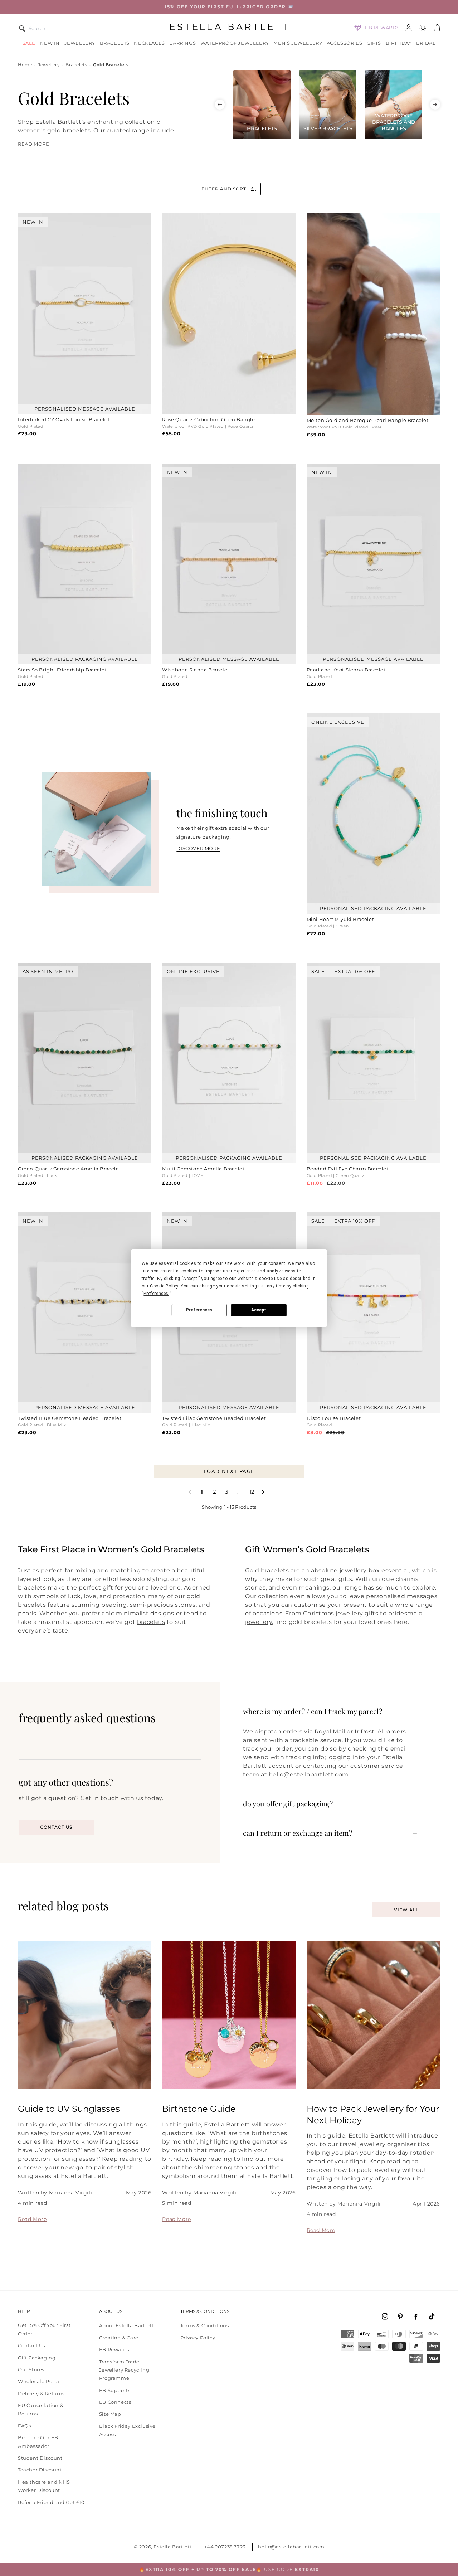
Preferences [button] (156, 1294)
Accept (259, 1310)
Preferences (199, 1310)
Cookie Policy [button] (164, 1286)
